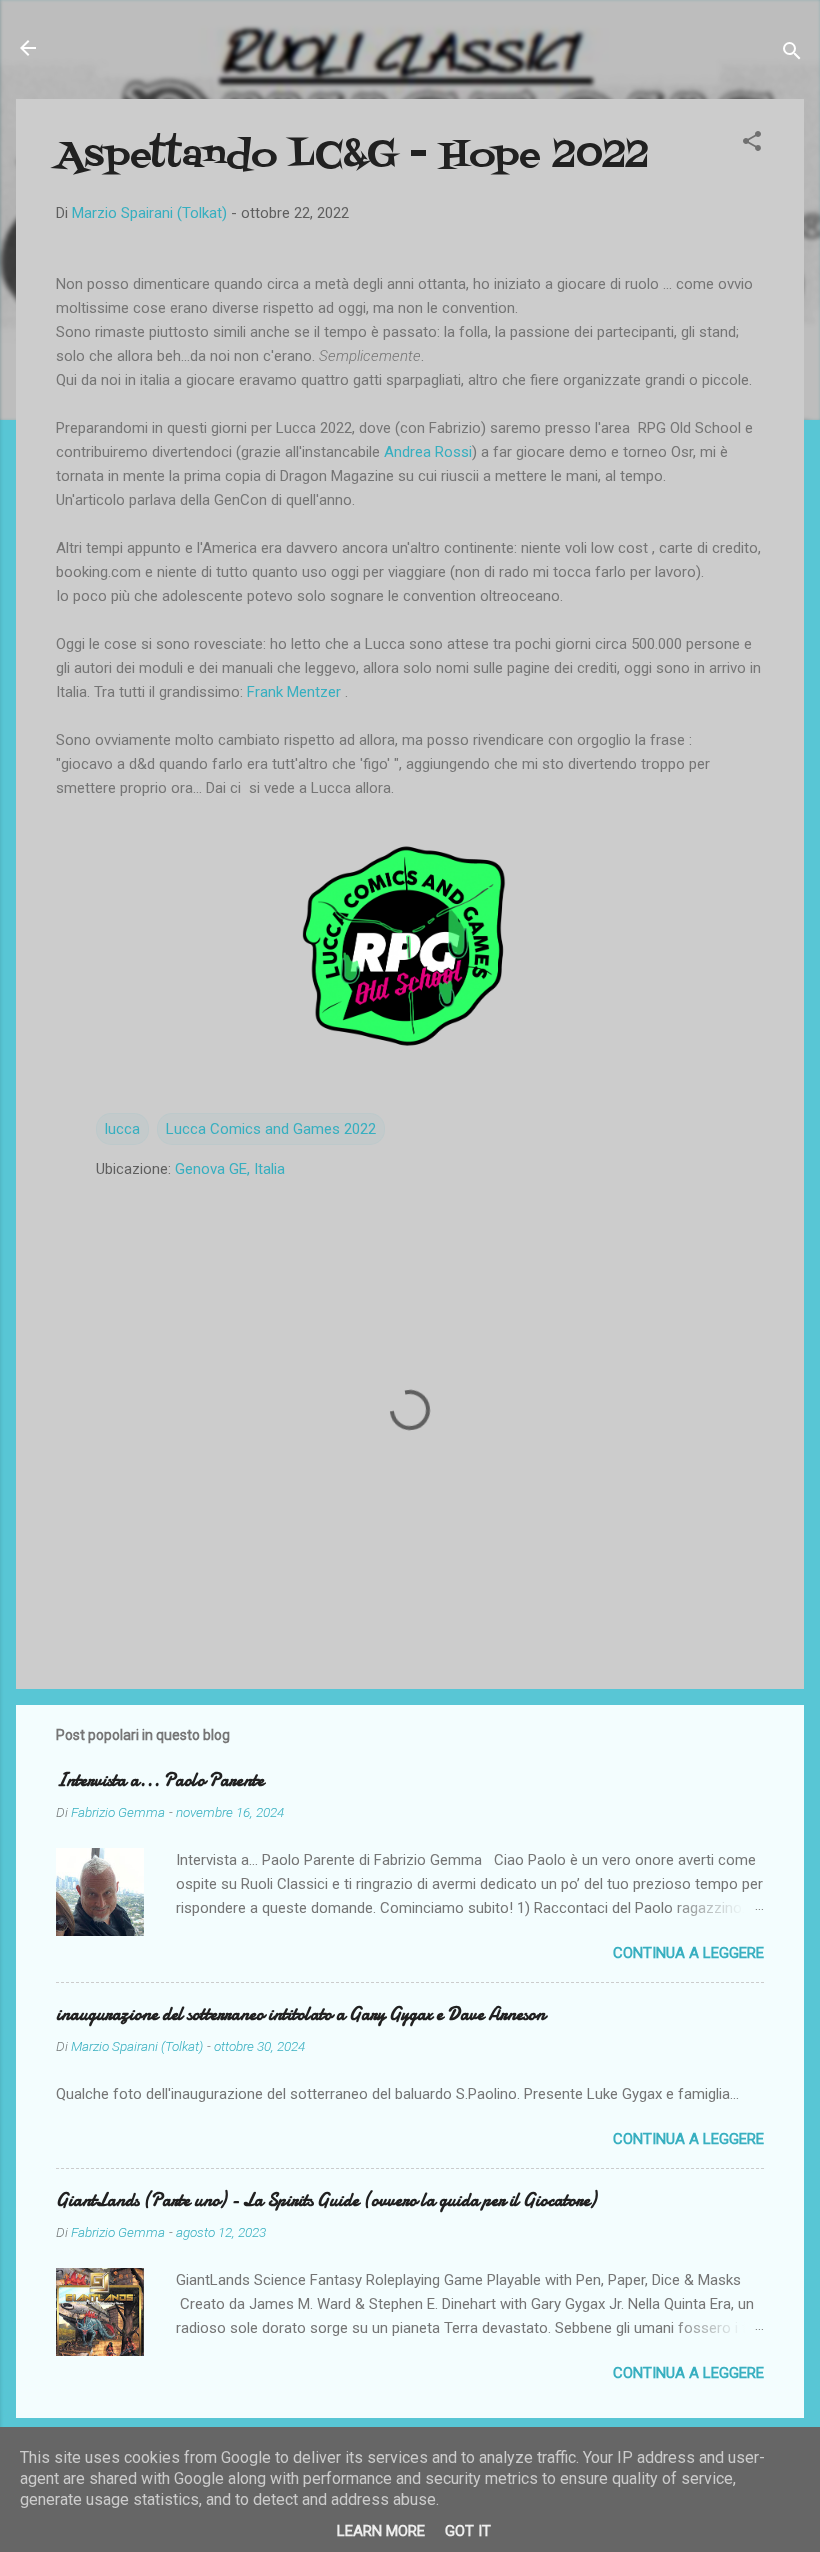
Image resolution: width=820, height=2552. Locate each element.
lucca (122, 1129)
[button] (752, 144)
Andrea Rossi (428, 452)
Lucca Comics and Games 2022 (271, 1129)
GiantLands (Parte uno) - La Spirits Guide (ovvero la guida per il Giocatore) (326, 2200)
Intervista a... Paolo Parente (160, 1780)
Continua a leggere (688, 1953)
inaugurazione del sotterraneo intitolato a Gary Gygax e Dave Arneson (300, 2014)
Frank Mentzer (296, 692)
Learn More (381, 2531)
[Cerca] (792, 54)
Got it (468, 2531)
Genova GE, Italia (230, 1169)
